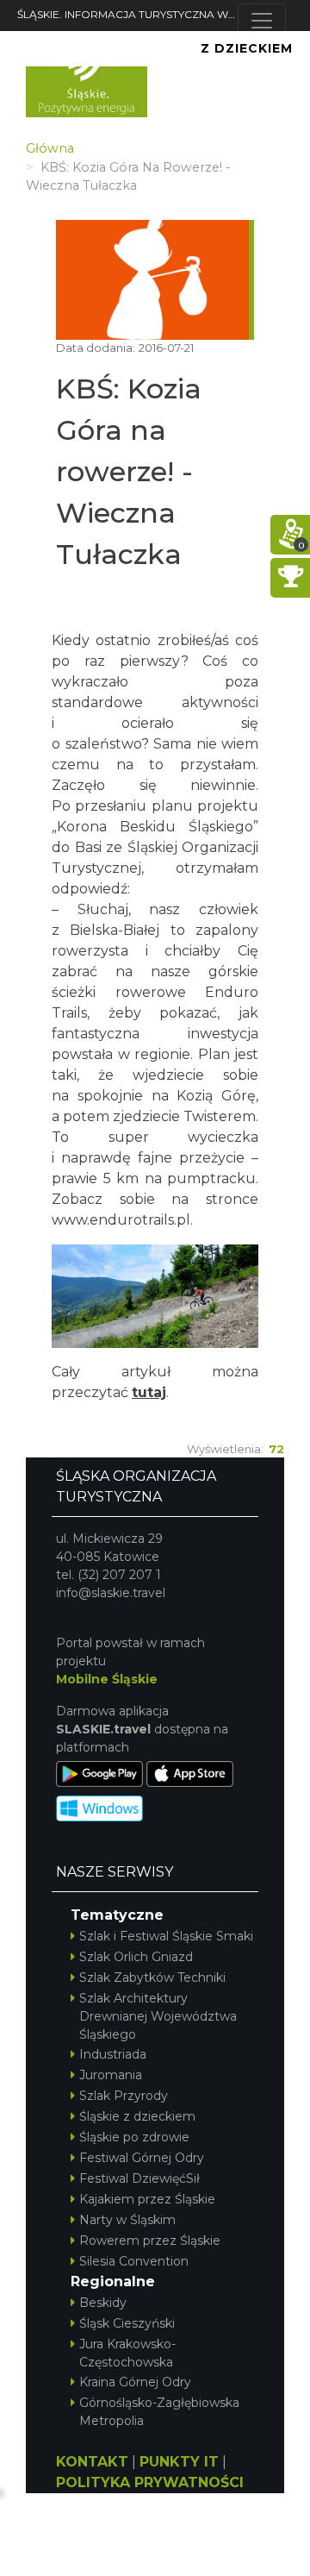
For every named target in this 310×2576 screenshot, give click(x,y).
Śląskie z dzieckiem (137, 2116)
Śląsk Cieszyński (127, 2323)
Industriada (113, 2054)
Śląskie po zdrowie (134, 2137)
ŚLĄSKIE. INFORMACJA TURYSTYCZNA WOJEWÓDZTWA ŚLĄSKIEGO (127, 14)
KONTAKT (92, 2462)
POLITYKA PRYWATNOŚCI (150, 2482)
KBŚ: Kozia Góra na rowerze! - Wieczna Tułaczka (129, 471)
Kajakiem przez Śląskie (147, 2199)
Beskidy (103, 2303)
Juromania (111, 2075)
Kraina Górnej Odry (135, 2382)
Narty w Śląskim (127, 2220)
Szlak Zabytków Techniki (152, 1977)
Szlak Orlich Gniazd (136, 1957)
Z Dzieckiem (247, 48)
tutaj (149, 1392)
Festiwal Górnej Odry (142, 2158)
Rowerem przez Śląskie (150, 2241)
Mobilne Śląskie (107, 1679)
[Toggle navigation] (262, 21)
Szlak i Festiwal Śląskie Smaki (166, 1936)
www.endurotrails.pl (121, 1220)
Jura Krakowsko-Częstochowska (127, 2353)
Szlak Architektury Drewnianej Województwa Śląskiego (158, 2016)
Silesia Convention (134, 2261)
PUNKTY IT (179, 2462)
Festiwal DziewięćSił (139, 2178)
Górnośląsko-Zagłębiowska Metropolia (159, 2412)
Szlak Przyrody (124, 2096)
